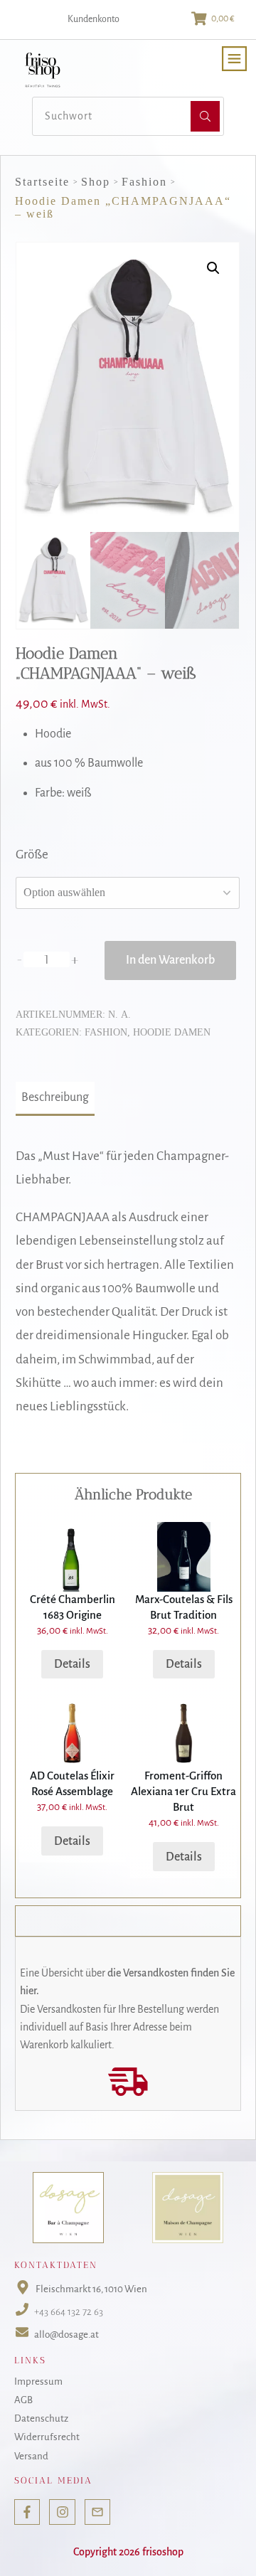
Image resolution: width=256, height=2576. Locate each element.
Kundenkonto (94, 19)
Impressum (38, 2381)
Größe (32, 855)
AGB (23, 2400)
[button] (213, 268)
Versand (31, 2455)
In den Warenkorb (170, 960)
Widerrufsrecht (47, 2437)
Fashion (106, 1032)
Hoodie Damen (172, 1032)
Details (72, 1664)
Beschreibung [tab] (55, 1097)
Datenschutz (41, 2418)
